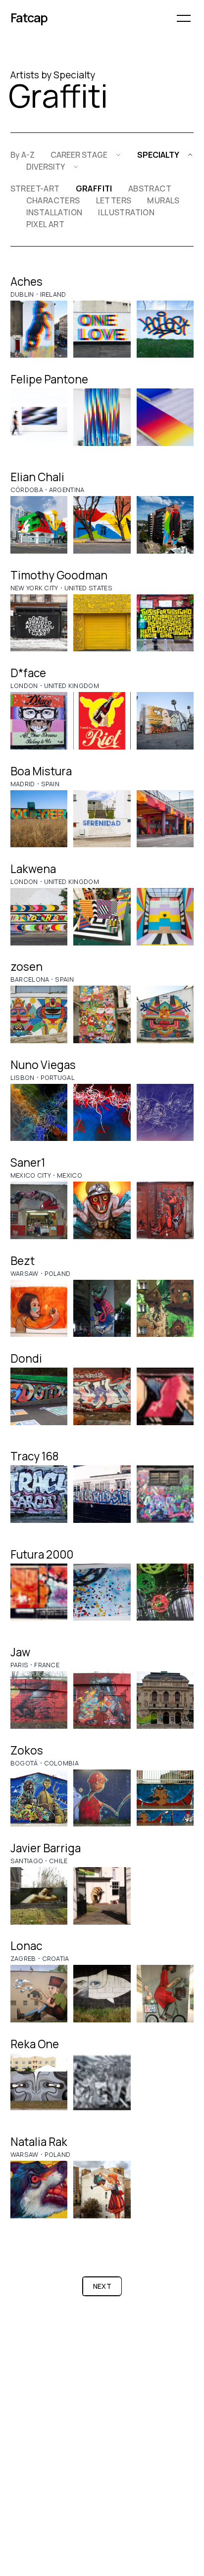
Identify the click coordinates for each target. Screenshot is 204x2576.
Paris (20, 1665)
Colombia (62, 1763)
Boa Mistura (41, 771)
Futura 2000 (42, 1554)
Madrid (23, 784)
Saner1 (28, 1162)
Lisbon (23, 1077)
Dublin (22, 294)
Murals (163, 200)
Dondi (26, 1358)
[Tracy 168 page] (39, 1494)
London (24, 686)
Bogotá (24, 1763)
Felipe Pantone (49, 379)
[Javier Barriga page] (39, 1896)
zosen (26, 967)
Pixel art (46, 224)
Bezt (23, 1261)
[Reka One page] (39, 2082)
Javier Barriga (46, 1848)
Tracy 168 (34, 1456)
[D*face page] (39, 721)
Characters (53, 200)
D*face (28, 673)
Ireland (53, 294)
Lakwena (33, 869)
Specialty (158, 155)
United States (88, 588)
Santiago (27, 1861)
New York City (34, 588)
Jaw (20, 1652)
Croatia (56, 1958)
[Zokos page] (39, 1798)
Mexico (70, 1175)
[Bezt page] (39, 1309)
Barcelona (30, 979)
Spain (51, 784)
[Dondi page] (39, 1396)
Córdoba (27, 490)
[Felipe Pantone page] (39, 417)
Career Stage (79, 155)
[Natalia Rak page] (39, 2190)
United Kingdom (72, 686)
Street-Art (35, 188)
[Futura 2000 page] (39, 1592)
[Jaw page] (39, 1700)
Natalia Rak (39, 2142)
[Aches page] (39, 329)
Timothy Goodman (59, 575)
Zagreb (23, 1958)
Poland (58, 1273)
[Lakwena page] (39, 917)
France (47, 1665)
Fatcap (29, 18)
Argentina (67, 490)
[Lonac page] (39, 1994)
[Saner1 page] (39, 1210)
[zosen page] (39, 1014)
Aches (26, 282)
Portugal (58, 1077)
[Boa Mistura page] (39, 819)
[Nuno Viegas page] (39, 1113)
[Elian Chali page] (39, 525)
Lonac (26, 1946)
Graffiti (94, 188)
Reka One (35, 2044)
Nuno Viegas (43, 1065)
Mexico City (31, 1175)
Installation (54, 212)
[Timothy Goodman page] (39, 623)
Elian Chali (37, 477)
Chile (58, 1861)
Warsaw (25, 1273)
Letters (114, 200)
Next (102, 2286)
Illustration (126, 212)
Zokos (27, 1750)
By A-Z (23, 155)
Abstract (150, 188)
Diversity (46, 167)
